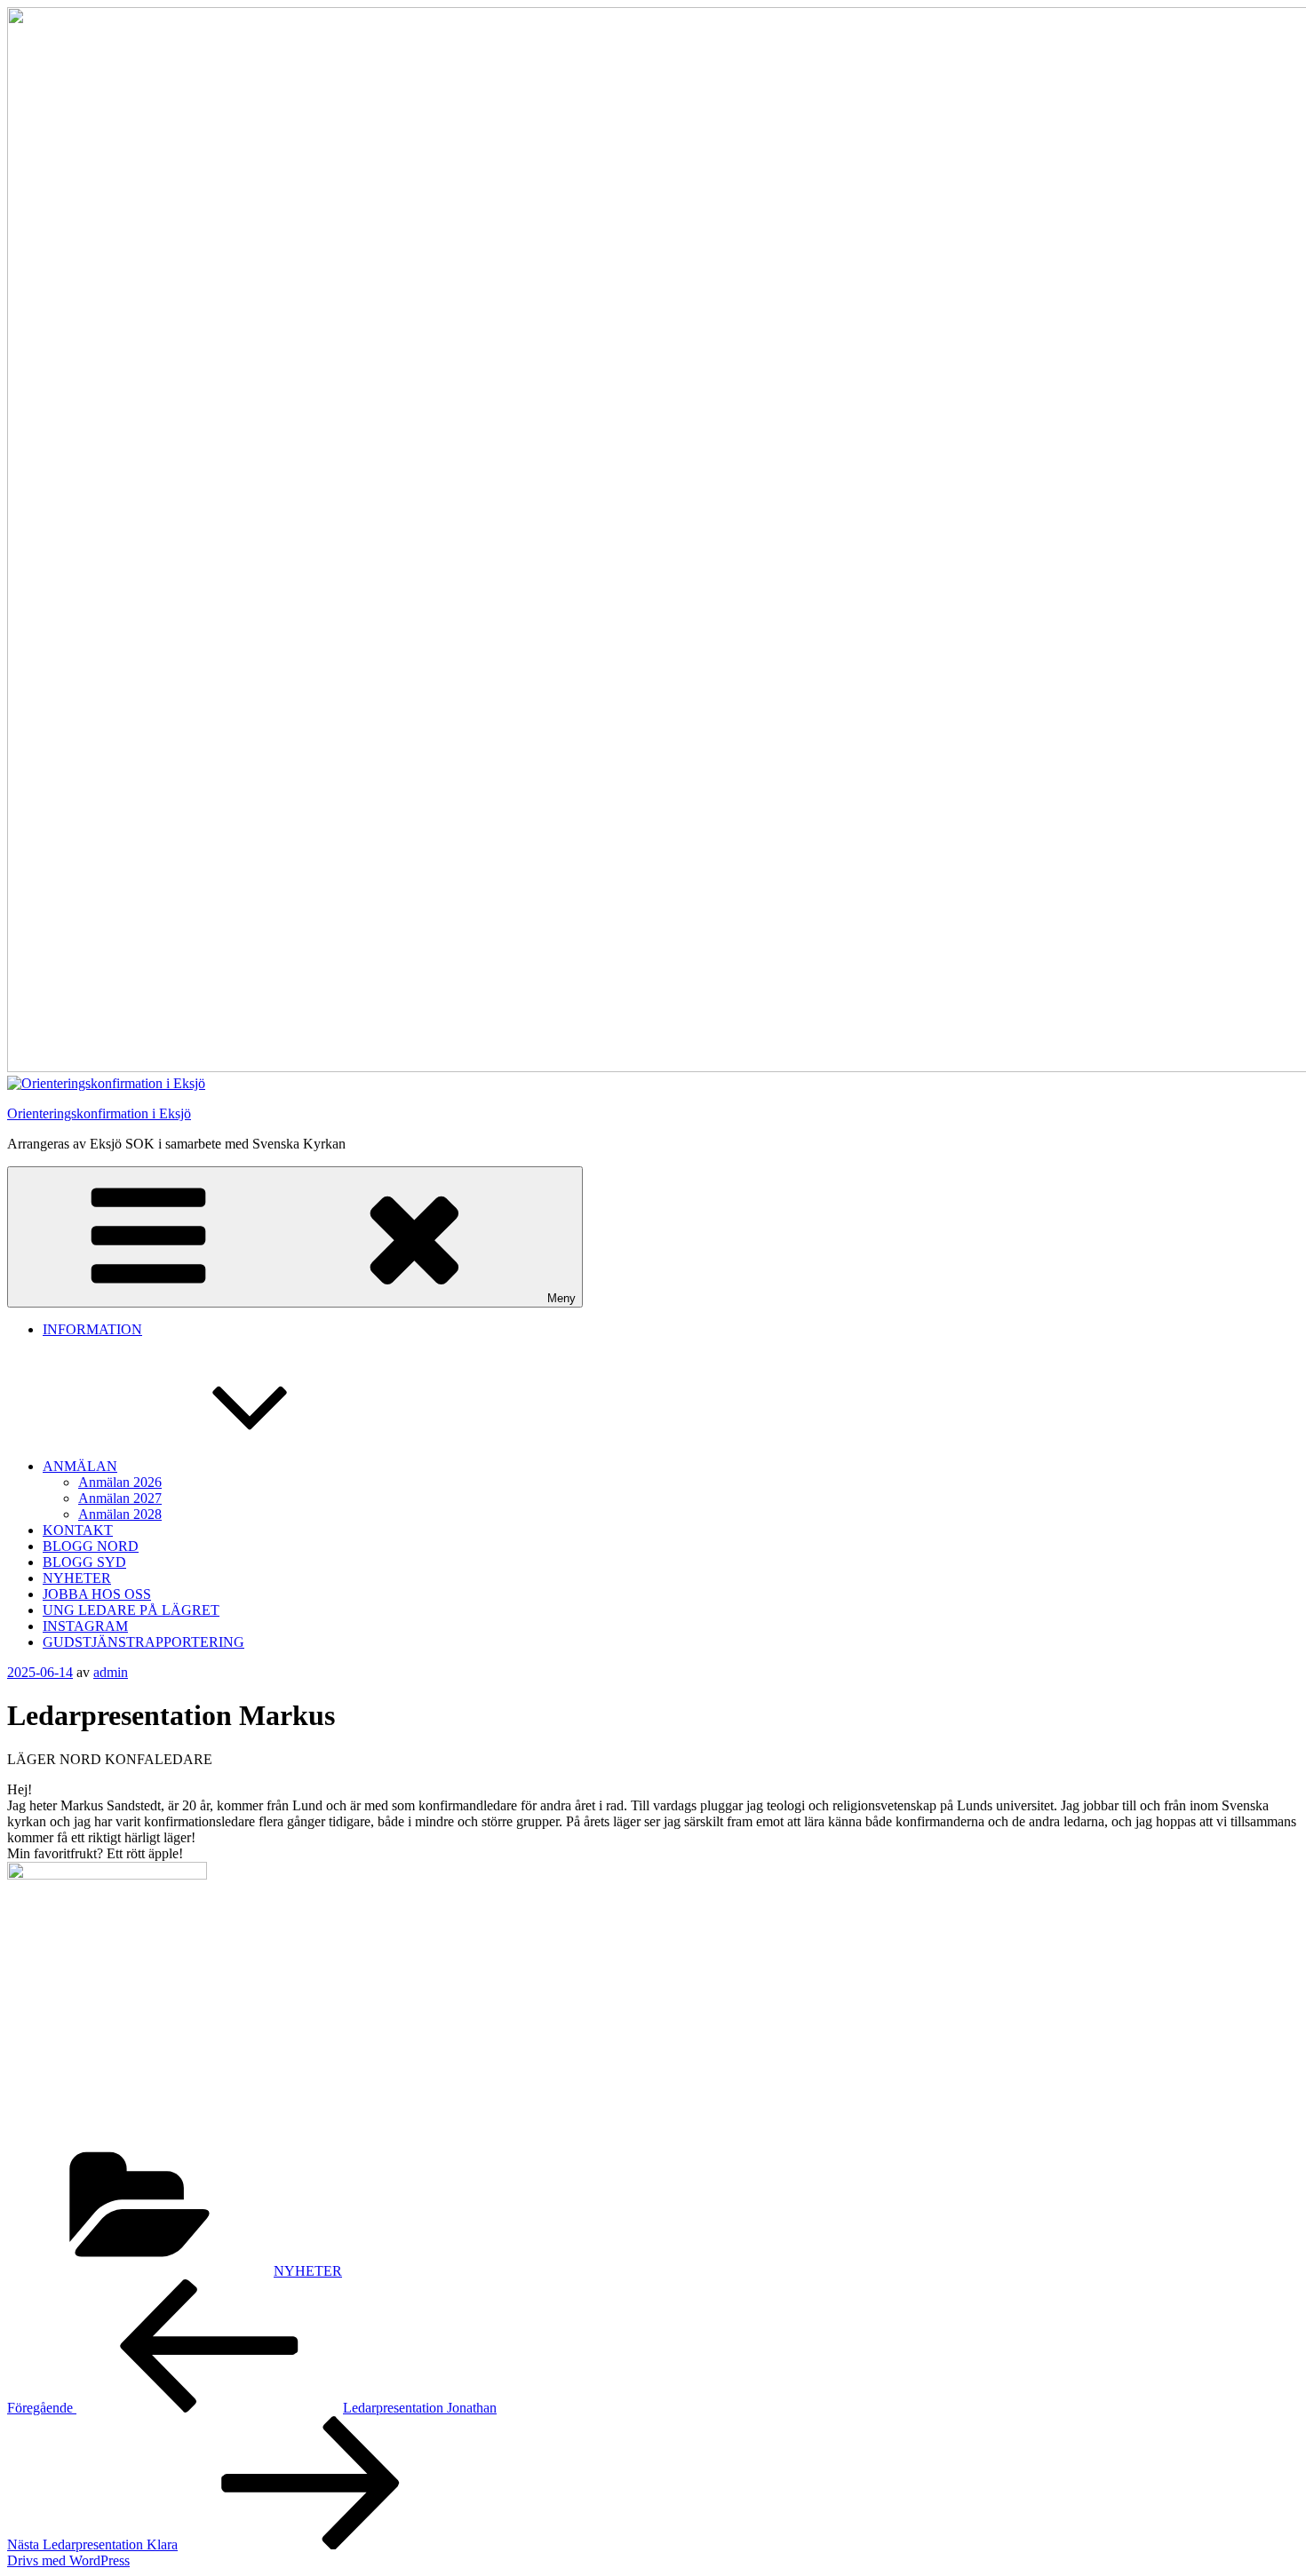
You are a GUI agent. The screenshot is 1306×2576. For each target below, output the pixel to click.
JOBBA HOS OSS (97, 1594)
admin (111, 1672)
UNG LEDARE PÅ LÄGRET (131, 1610)
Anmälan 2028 (120, 1514)
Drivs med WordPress (68, 2560)
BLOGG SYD (84, 1562)
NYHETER (77, 1578)
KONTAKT (78, 1530)
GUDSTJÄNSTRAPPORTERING (143, 1642)
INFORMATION (92, 1329)
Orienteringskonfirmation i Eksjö (99, 1113)
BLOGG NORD (91, 1546)
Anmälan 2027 (120, 1498)
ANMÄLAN (80, 1466)
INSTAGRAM (85, 1626)
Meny (561, 1298)
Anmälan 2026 (120, 1482)
